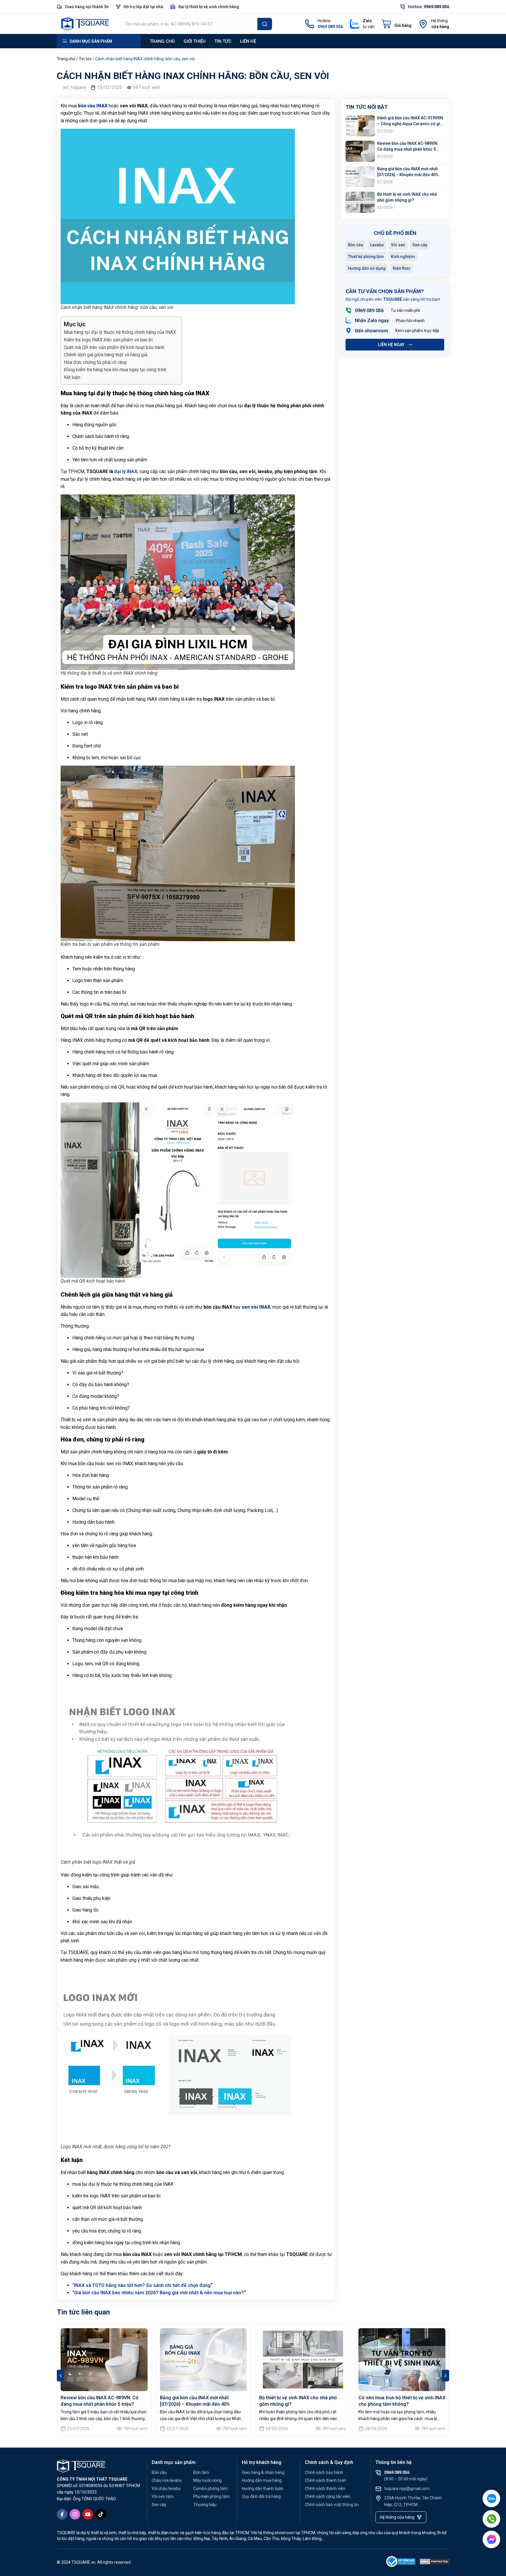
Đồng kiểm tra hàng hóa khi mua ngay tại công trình (115, 370)
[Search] (265, 24)
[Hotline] (310, 24)
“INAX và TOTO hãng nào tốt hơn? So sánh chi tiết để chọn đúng (141, 2285)
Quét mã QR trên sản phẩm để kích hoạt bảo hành (114, 347)
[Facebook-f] (62, 2514)
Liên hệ (248, 41)
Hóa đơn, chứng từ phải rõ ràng (95, 362)
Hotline (324, 21)
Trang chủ (162, 41)
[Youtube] (88, 2514)
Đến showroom (371, 331)
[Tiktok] (101, 2514)
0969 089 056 (369, 311)
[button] (60, 2376)
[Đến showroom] (348, 331)
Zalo (367, 21)
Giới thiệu (195, 41)
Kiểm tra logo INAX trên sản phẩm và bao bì (108, 340)
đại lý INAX (126, 471)
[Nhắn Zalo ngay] (348, 320)
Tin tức (223, 41)
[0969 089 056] (348, 310)
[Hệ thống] (423, 24)
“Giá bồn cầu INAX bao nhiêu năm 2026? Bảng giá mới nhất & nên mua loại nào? (158, 2293)
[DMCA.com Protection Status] (435, 2563)
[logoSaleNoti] (401, 2563)
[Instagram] (75, 2514)
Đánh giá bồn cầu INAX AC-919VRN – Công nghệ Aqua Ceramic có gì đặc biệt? (410, 124)
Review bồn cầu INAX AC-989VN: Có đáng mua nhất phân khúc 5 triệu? (408, 149)
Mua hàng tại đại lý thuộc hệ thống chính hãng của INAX (120, 332)
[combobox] (189, 24)
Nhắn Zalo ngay (372, 321)
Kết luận (72, 377)
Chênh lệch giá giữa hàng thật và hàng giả (106, 355)
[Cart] (396, 24)
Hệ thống (440, 21)
